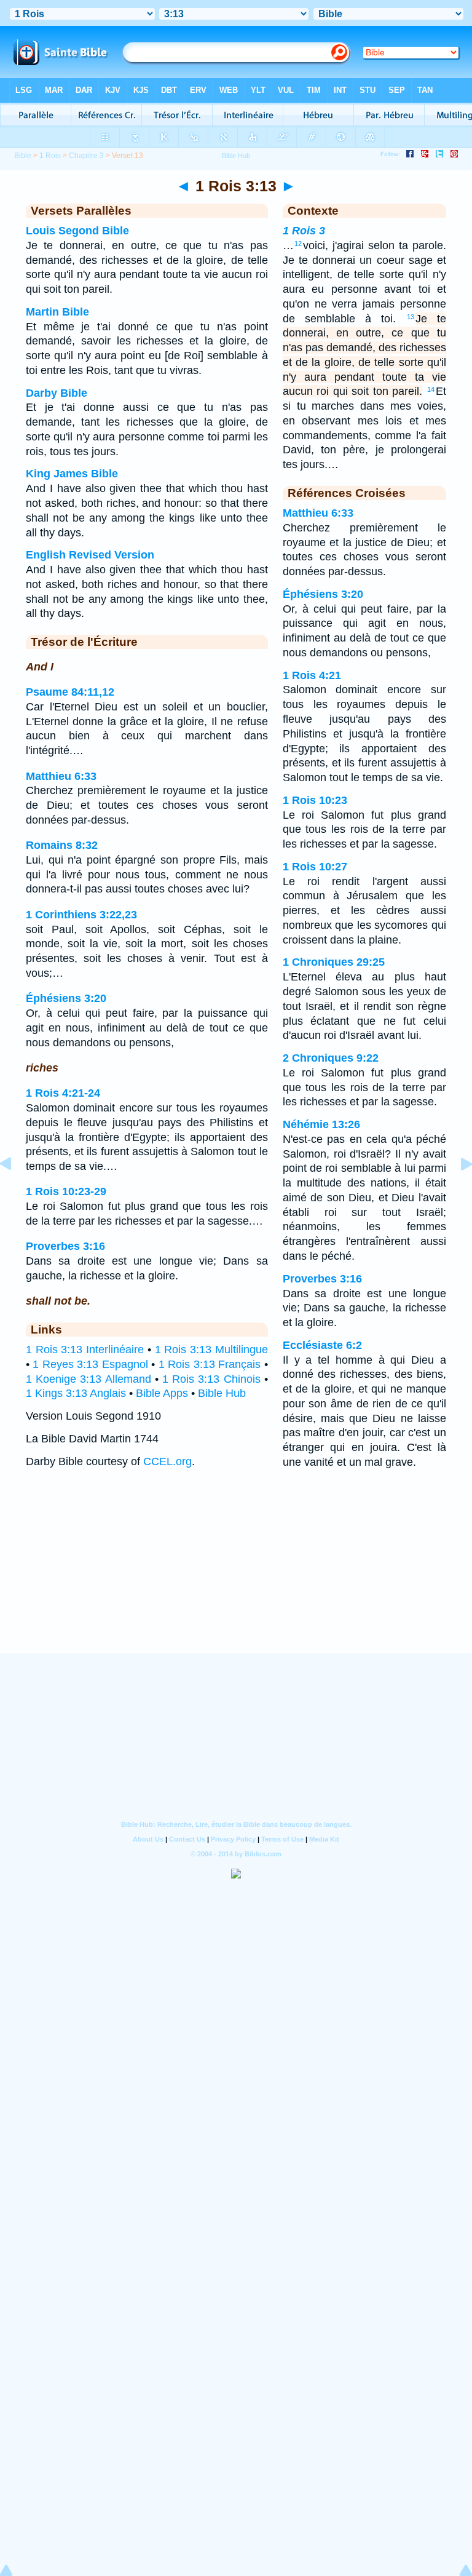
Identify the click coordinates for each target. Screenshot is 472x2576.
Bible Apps (162, 1393)
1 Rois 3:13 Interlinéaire (85, 1350)
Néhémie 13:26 (321, 1124)
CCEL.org (167, 1461)
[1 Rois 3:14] (457, 1191)
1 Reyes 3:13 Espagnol (90, 1364)
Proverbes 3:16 (65, 1246)
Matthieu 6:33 (61, 776)
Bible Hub (222, 1393)
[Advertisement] (236, 1577)
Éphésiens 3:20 (66, 998)
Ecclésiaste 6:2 (322, 1345)
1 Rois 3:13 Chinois (211, 1379)
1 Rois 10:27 (315, 867)
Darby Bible (57, 393)
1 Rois (50, 156)
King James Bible (72, 474)
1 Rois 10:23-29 (66, 1191)
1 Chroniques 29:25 (334, 962)
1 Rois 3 (304, 231)
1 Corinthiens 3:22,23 (81, 915)
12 (298, 244)
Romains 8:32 (62, 845)
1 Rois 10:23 (315, 800)
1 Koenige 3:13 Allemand (88, 1379)
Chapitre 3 (86, 156)
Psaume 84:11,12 (70, 692)
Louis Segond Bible (77, 231)
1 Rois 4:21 (312, 675)
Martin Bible (57, 312)
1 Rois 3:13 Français (210, 1364)
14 (431, 389)
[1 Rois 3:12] (15, 1191)
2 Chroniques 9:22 (331, 1058)
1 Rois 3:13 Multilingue (211, 1350)
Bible (23, 156)
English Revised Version (90, 555)
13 (411, 317)
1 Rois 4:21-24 (63, 1093)
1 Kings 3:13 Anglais (76, 1393)
